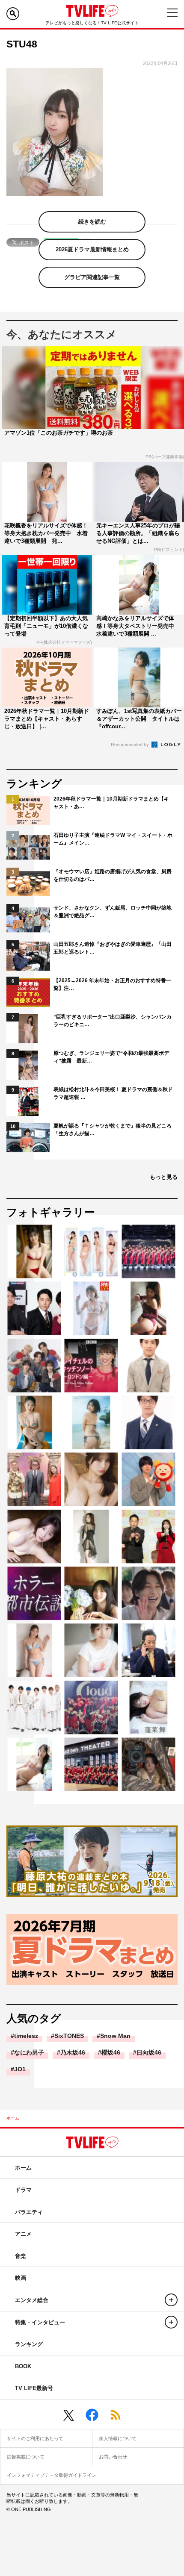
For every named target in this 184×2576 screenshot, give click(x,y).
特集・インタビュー (40, 2322)
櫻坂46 (111, 2052)
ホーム (13, 2118)
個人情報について (118, 2438)
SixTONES (69, 2036)
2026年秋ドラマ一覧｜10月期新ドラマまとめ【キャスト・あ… (111, 803)
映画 (21, 2278)
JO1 (20, 2069)
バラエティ (29, 2212)
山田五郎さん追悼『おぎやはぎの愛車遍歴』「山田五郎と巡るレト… (113, 948)
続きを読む (92, 222)
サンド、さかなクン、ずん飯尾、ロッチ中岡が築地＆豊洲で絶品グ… (113, 912)
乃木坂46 (73, 2052)
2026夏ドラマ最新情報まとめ (92, 249)
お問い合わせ (113, 2457)
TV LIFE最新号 (34, 2388)
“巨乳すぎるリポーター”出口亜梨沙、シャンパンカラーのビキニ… (113, 1021)
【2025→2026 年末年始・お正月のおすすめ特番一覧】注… (112, 984)
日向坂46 (149, 2052)
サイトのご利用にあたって (35, 2438)
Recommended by (131, 745)
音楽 (21, 2256)
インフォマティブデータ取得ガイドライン (52, 2475)
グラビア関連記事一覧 (92, 277)
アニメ (23, 2234)
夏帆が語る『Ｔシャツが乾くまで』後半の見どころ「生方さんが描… (113, 1130)
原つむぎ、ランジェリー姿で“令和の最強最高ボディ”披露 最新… (111, 1057)
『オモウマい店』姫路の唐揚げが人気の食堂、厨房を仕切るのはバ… (113, 875)
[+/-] (171, 2300)
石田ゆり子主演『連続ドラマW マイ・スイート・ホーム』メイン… (113, 839)
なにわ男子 (29, 2052)
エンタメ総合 (32, 2300)
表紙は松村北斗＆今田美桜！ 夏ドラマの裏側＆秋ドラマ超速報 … (113, 1093)
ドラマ (23, 2190)
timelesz (26, 2036)
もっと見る (164, 1177)
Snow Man (115, 2036)
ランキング (29, 2344)
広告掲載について (26, 2457)
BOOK (23, 2366)
